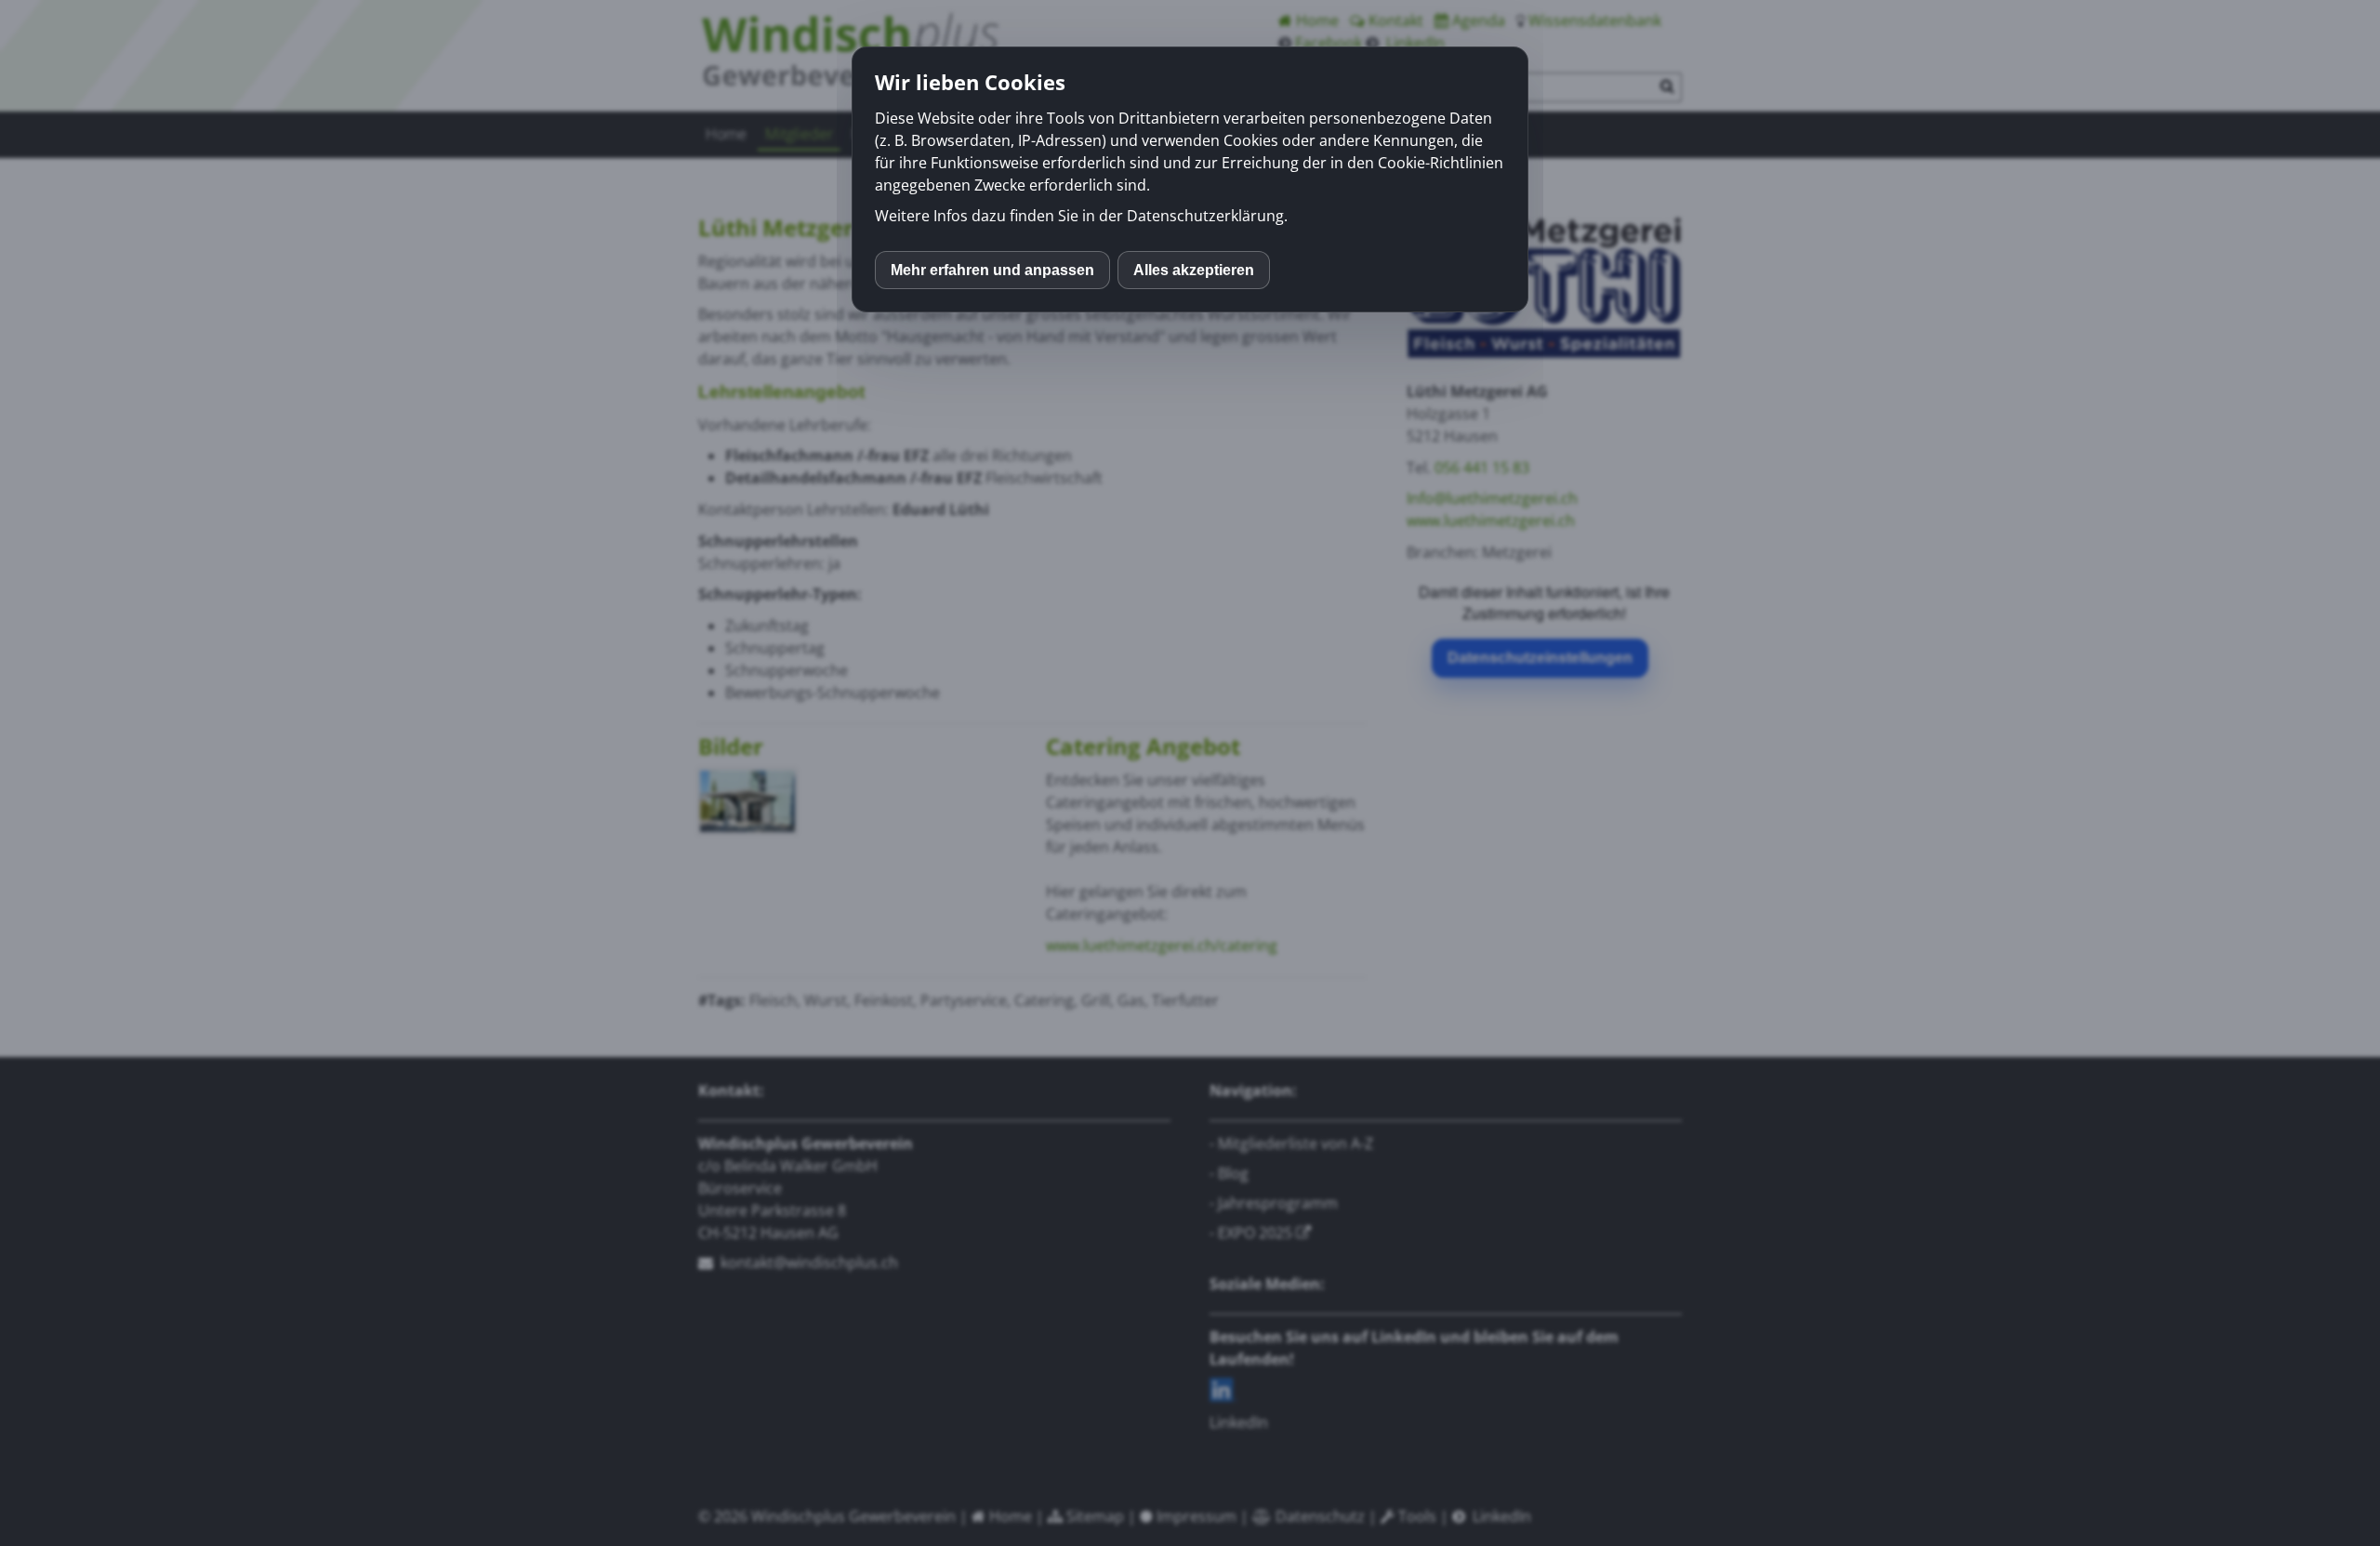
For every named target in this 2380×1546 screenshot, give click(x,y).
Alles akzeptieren (1194, 270)
